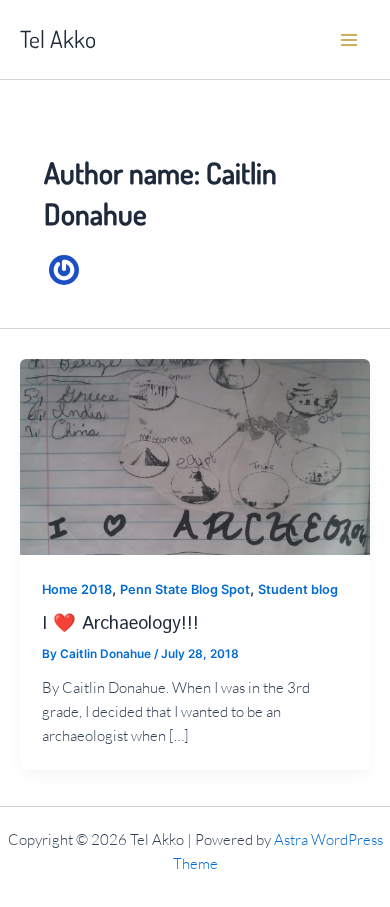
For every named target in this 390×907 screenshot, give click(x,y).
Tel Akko (58, 39)
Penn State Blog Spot (185, 589)
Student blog (298, 589)
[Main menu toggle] (349, 40)
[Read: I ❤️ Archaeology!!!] (195, 456)
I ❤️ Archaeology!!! (120, 624)
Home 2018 (77, 589)
